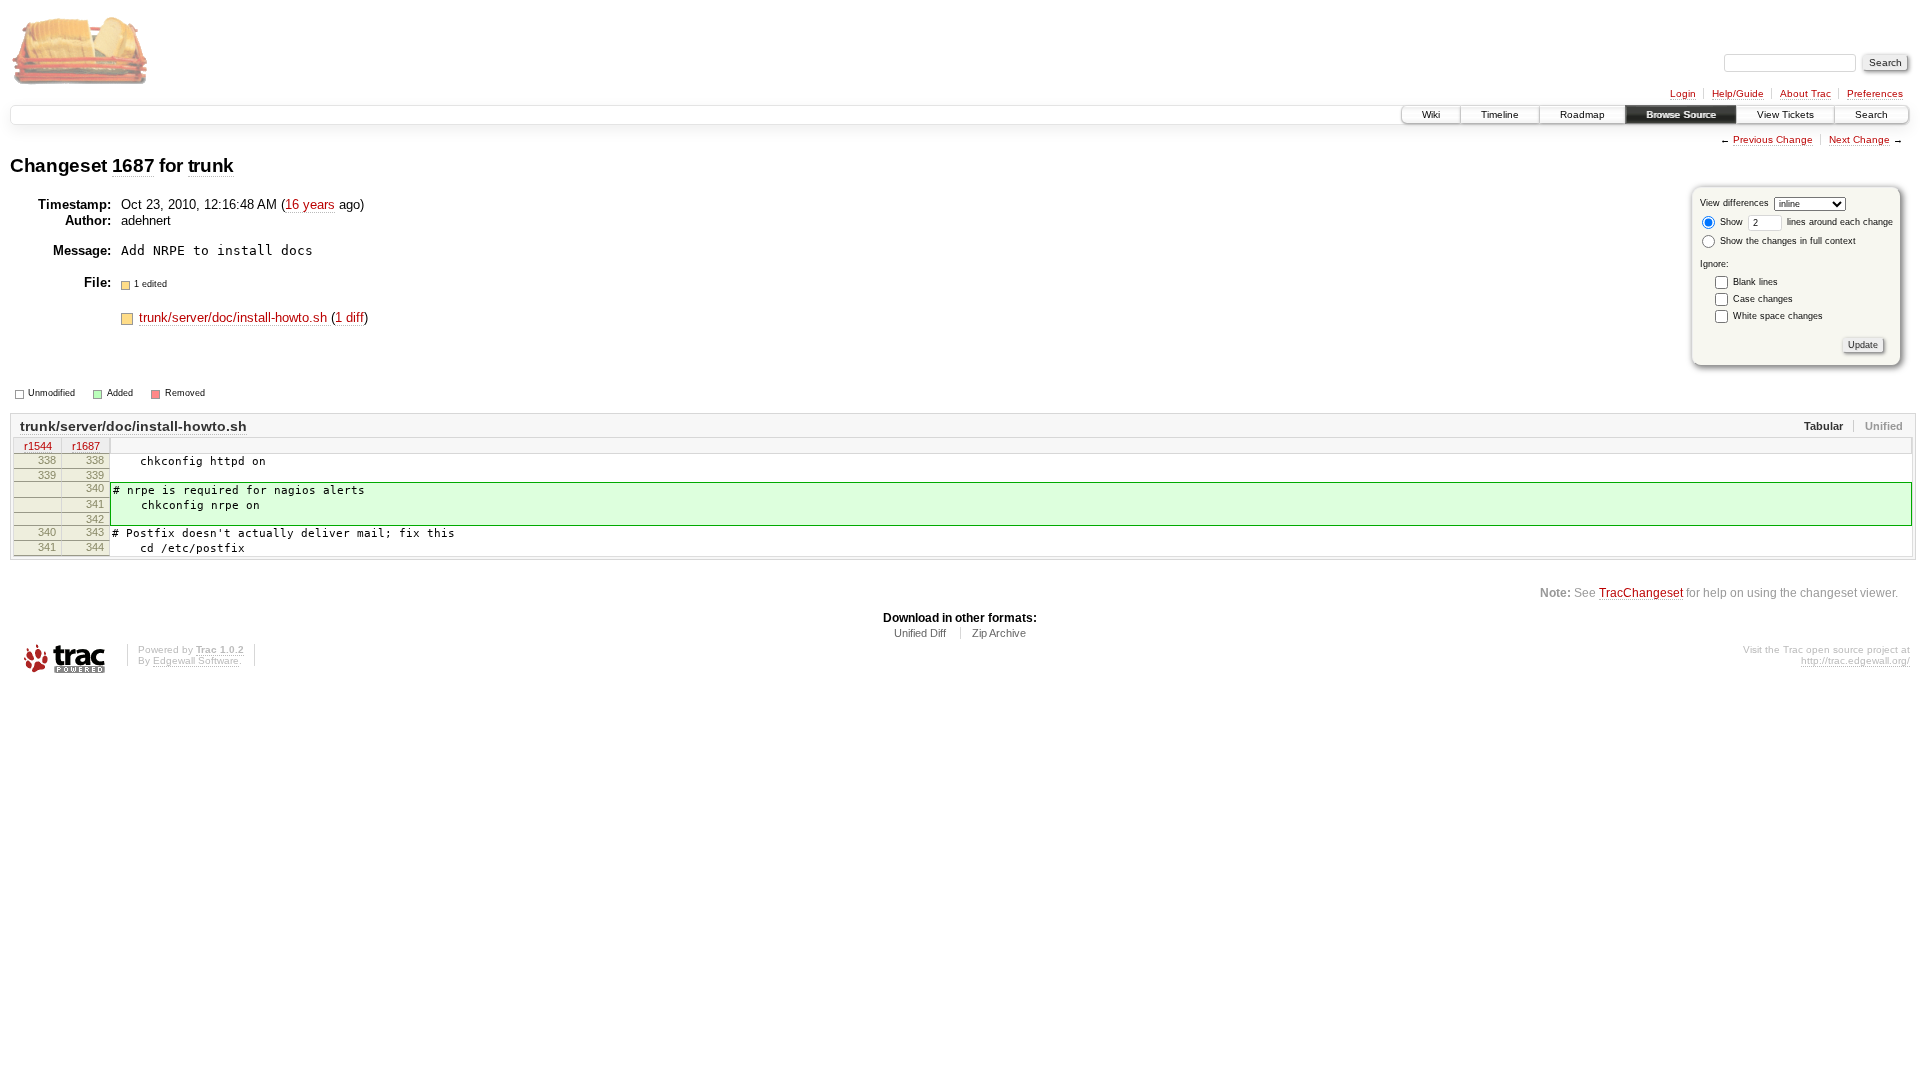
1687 (133, 165)
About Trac (1805, 93)
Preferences (1875, 93)
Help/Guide (1738, 93)
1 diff (349, 317)
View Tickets (1785, 114)
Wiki (1431, 114)
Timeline (1500, 114)
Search (1871, 114)
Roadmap (1582, 114)
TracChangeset (1641, 592)
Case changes (1763, 299)
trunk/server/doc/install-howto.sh (235, 317)
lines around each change (1838, 222)
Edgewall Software (196, 660)
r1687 (86, 446)
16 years (310, 204)
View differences (1734, 203)
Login (1683, 93)
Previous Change (1773, 139)
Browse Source (1681, 114)
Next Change (1859, 139)
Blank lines (1755, 282)
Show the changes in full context (1786, 241)
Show (1730, 222)
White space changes (1778, 316)
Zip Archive (999, 633)
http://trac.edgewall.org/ (1855, 660)
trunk (211, 165)
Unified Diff (920, 633)
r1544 (38, 446)
